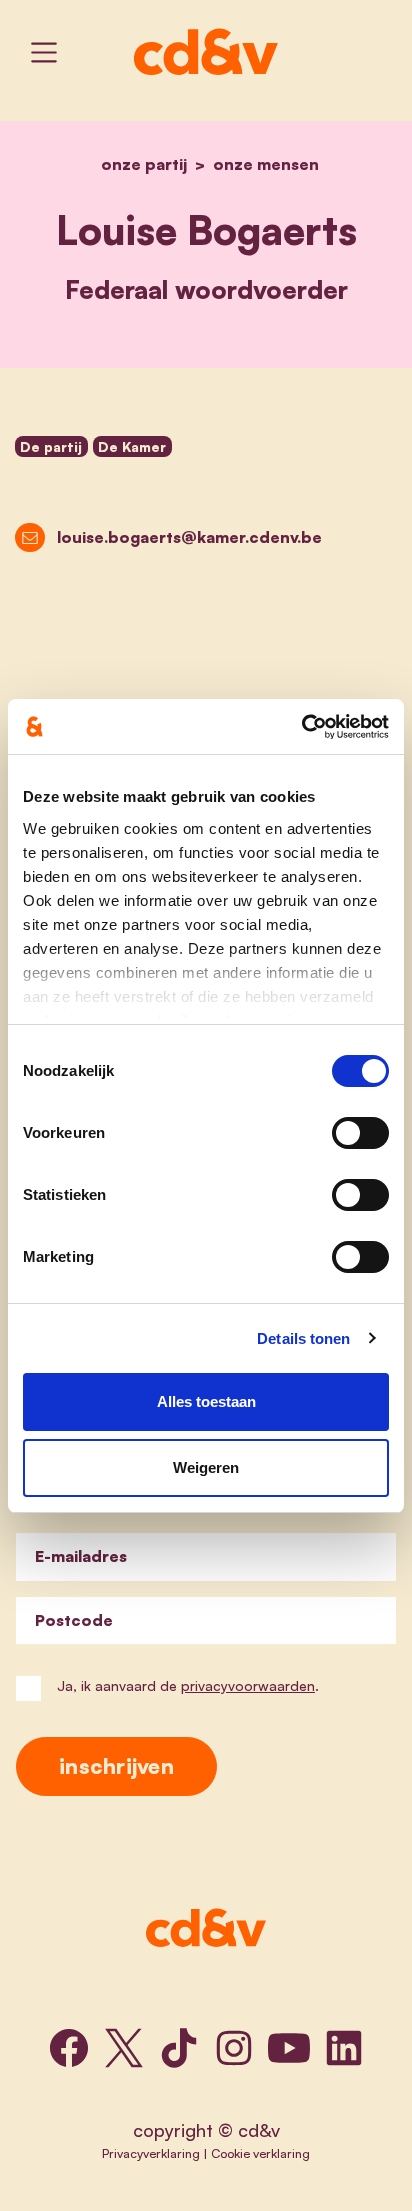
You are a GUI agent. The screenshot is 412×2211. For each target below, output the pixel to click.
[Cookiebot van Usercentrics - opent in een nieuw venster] (301, 727)
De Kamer (132, 446)
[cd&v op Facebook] (69, 2048)
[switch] (360, 1133)
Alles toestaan (206, 1401)
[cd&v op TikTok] (179, 2048)
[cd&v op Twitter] (124, 2048)
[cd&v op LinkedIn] (344, 2048)
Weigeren (206, 1467)
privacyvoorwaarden (248, 1685)
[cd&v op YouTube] (289, 2048)
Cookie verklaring (260, 2153)
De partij (51, 446)
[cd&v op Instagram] (234, 2048)
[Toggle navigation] (44, 52)
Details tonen (303, 1338)
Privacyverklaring (151, 2153)
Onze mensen (266, 164)
